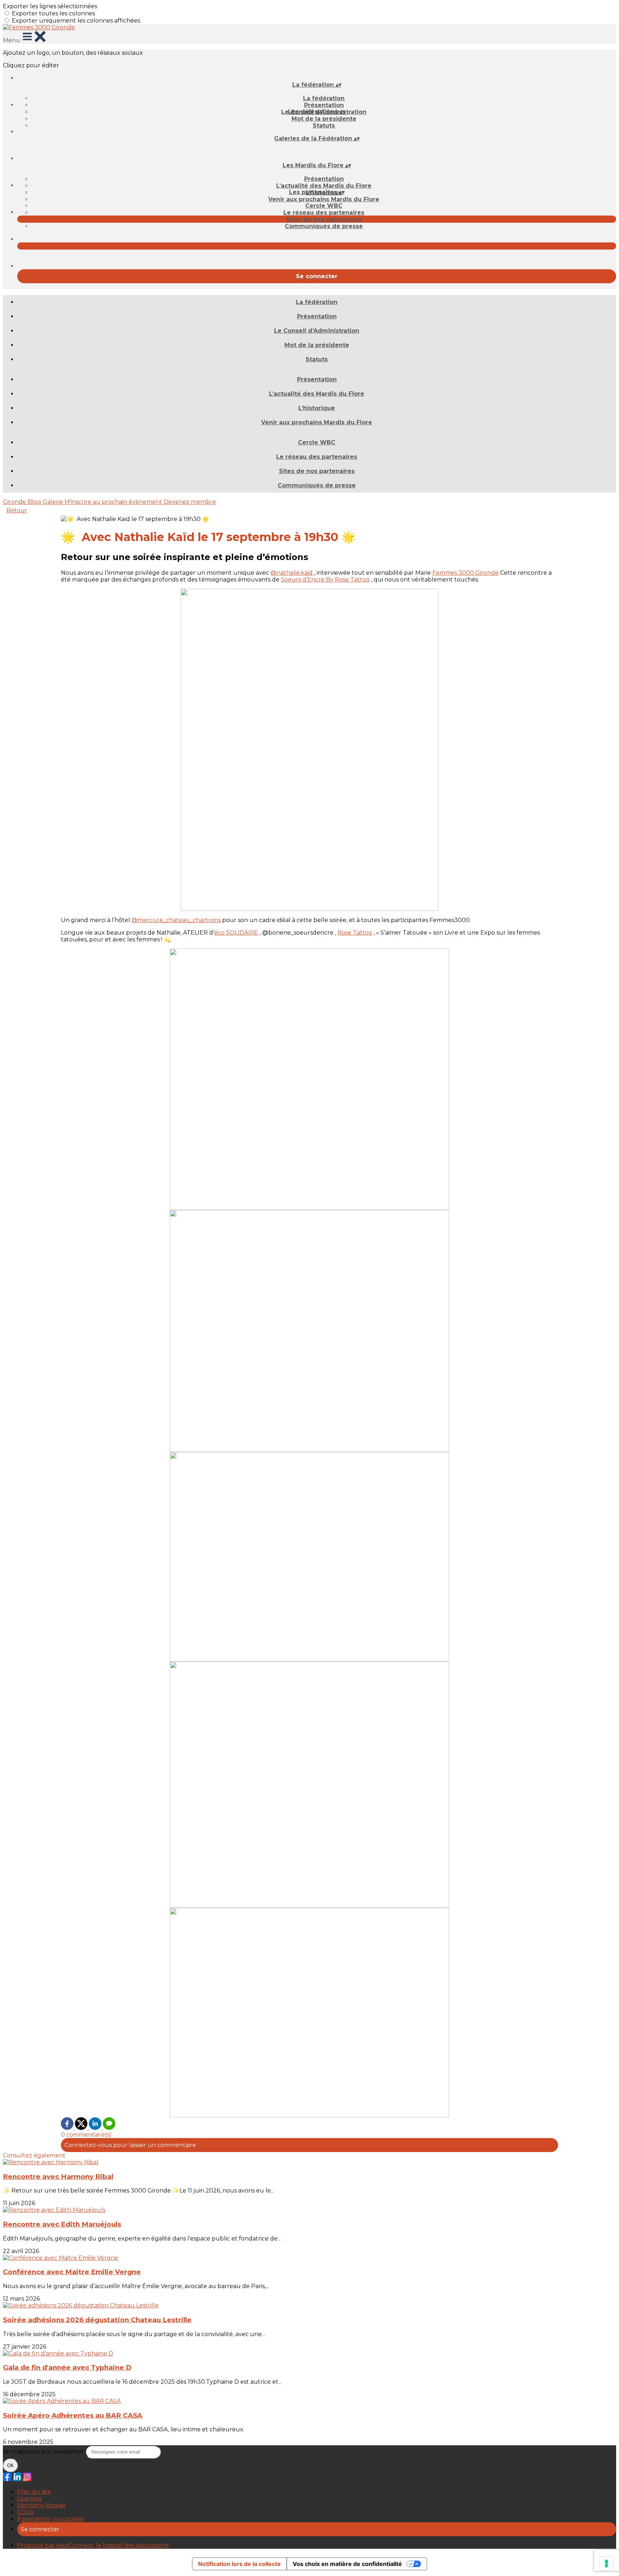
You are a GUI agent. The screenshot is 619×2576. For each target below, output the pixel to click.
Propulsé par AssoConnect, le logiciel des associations (93, 2545)
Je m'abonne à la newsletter (44, 2452)
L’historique (317, 408)
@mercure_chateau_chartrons (176, 920)
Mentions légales (41, 2505)
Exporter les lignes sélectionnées (50, 6)
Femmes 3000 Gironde (466, 573)
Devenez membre (190, 502)
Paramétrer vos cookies (51, 2519)
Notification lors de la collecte (239, 2564)
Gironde (15, 502)
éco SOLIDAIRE (236, 933)
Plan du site (34, 2492)
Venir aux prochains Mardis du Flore (324, 199)
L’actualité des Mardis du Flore (324, 186)
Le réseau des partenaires (324, 213)
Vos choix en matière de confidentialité (347, 2564)
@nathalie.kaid (292, 573)
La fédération (324, 98)
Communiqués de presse (324, 226)
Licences (29, 2498)
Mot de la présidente (324, 119)
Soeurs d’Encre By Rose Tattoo (325, 580)
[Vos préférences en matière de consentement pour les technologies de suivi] (606, 2563)
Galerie (54, 502)
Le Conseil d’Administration (317, 331)
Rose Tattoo (355, 933)
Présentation (324, 105)
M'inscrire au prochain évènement (114, 502)
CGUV (26, 2512)
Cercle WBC (324, 206)
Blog (35, 502)
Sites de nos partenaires (324, 219)
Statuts (324, 126)
